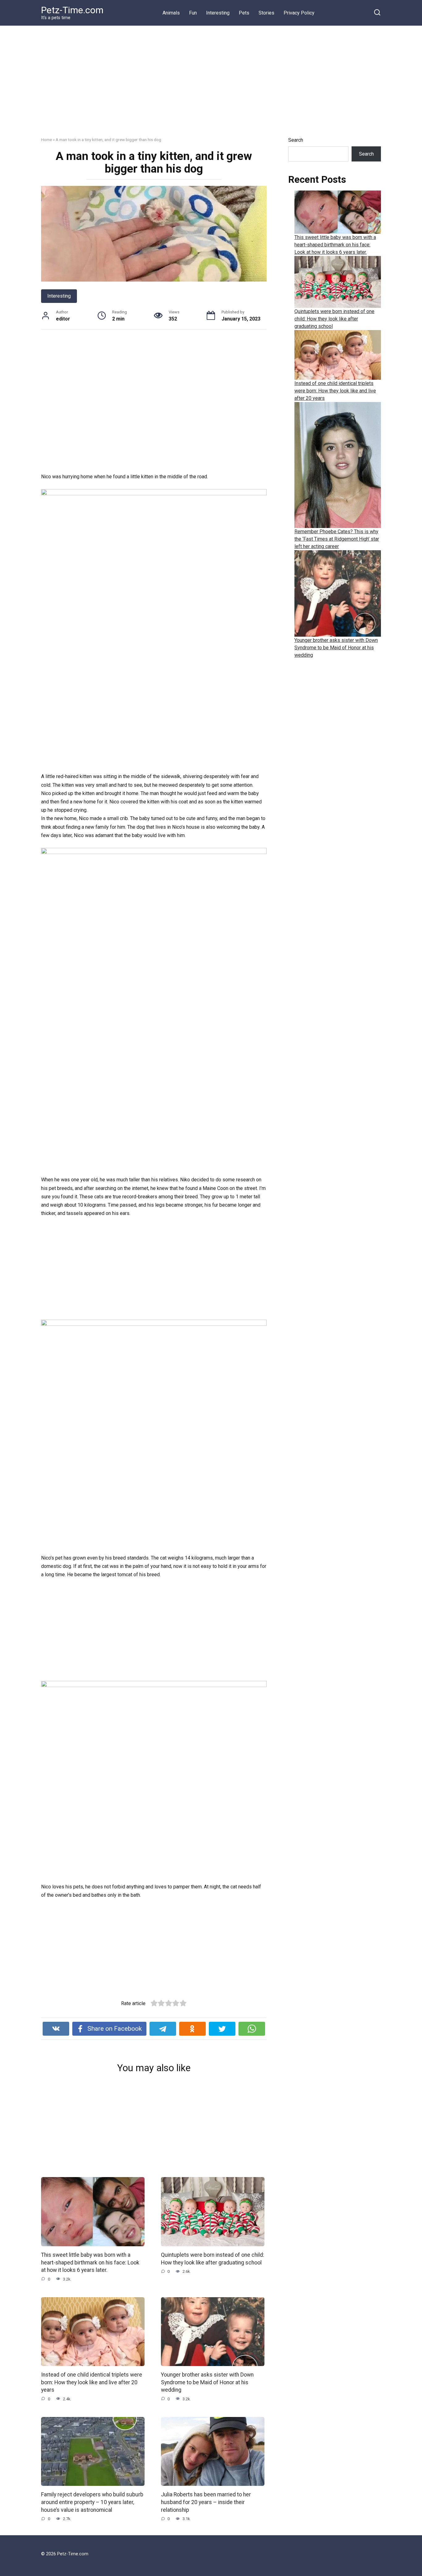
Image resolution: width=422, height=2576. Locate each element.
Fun (193, 13)
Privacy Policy (299, 13)
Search (296, 140)
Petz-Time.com (72, 10)
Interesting (218, 13)
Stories (266, 13)
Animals (171, 13)
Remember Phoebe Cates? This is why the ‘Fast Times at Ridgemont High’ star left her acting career (337, 539)
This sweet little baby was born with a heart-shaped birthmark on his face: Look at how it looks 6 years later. (90, 2262)
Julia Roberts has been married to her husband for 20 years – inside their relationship (206, 2502)
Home (46, 140)
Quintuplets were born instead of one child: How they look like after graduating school (334, 319)
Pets (244, 13)
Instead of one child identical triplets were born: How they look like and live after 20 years (92, 2382)
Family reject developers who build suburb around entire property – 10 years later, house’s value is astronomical (92, 2502)
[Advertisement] (211, 86)
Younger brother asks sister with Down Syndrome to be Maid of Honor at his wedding (207, 2382)
